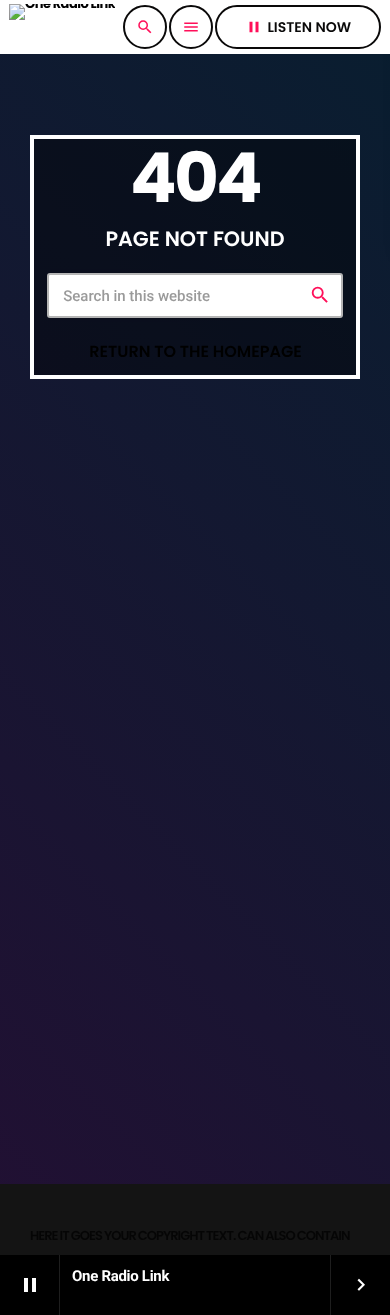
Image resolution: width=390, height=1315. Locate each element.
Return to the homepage (195, 351)
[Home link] (62, 27)
